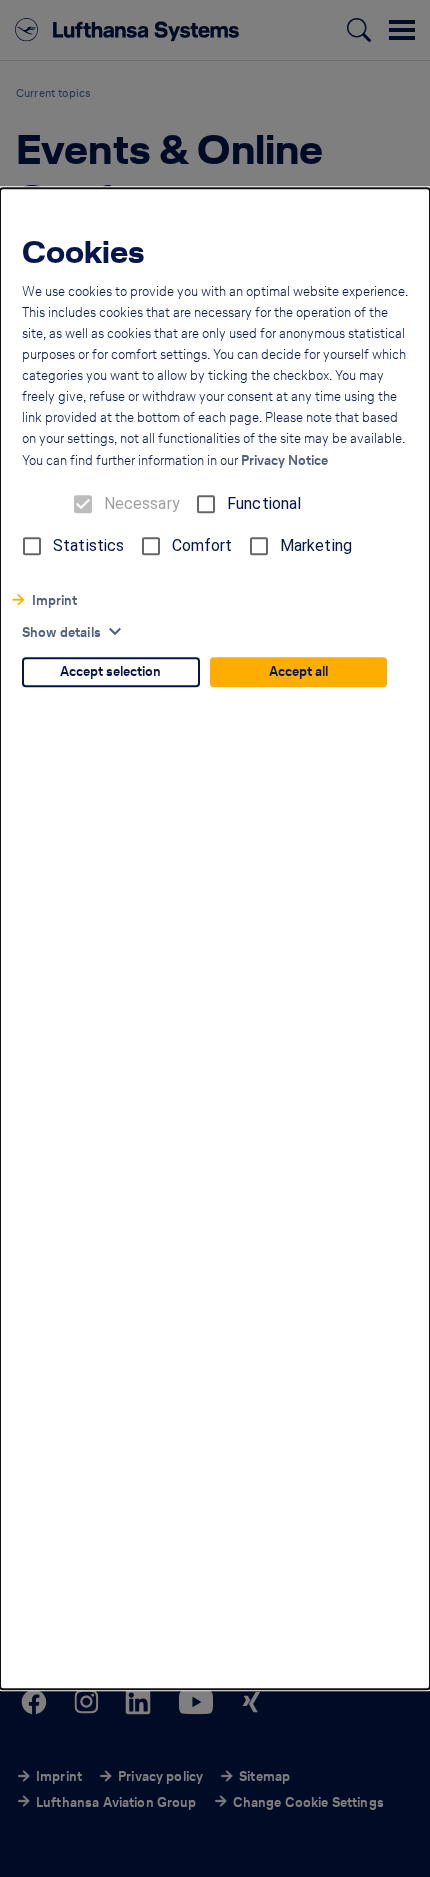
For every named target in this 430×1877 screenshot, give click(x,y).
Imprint (54, 600)
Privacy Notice (284, 460)
